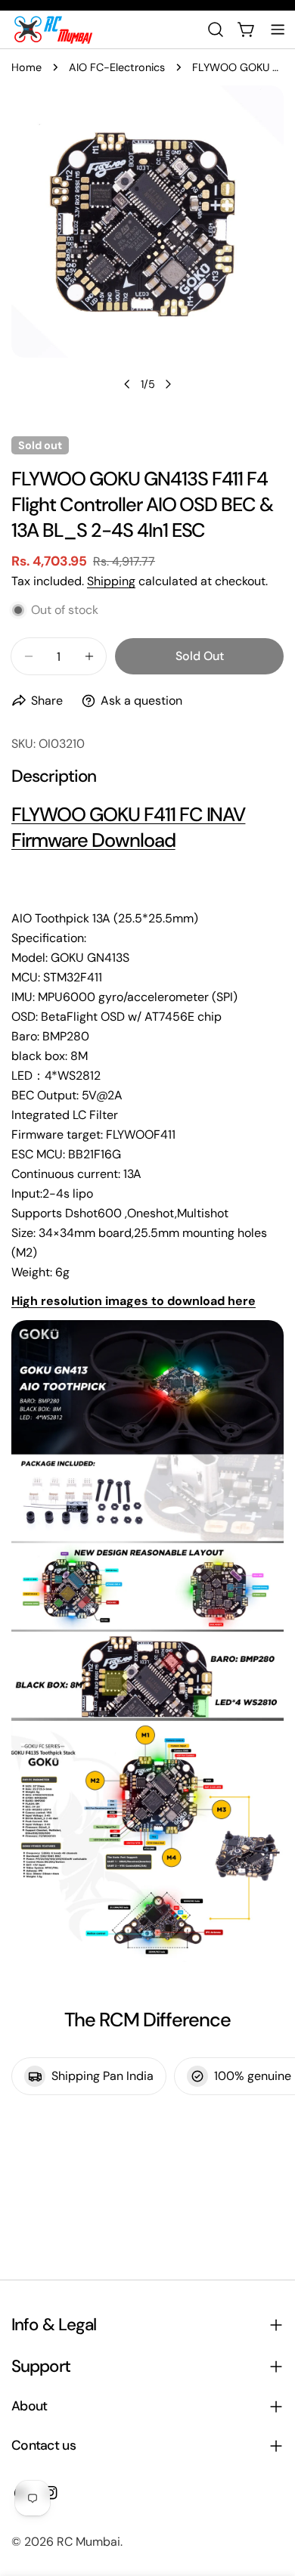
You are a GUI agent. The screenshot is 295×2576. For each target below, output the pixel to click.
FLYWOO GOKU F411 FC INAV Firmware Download (128, 828)
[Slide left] (127, 384)
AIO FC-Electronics (117, 67)
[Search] (216, 29)
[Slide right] (168, 384)
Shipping (111, 581)
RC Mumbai (88, 2542)
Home (26, 67)
